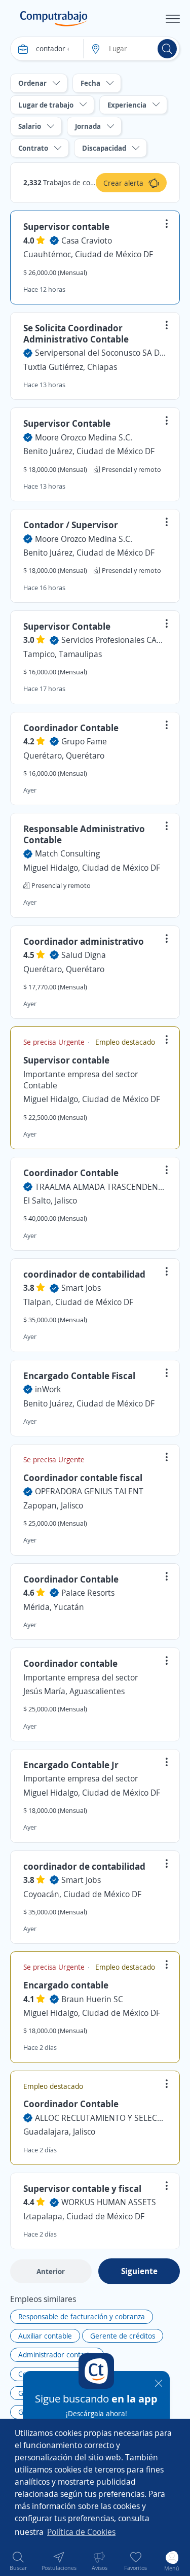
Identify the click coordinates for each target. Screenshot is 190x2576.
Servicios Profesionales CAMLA (114, 640)
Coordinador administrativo (84, 941)
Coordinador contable (70, 1663)
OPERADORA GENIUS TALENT (89, 1491)
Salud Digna (84, 955)
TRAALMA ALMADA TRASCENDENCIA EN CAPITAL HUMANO (101, 1187)
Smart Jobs (81, 1288)
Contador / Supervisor (71, 525)
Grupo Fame (84, 741)
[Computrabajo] (54, 19)
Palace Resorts (88, 1593)
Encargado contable (66, 1985)
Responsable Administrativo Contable (84, 834)
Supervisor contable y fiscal (82, 2188)
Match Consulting (67, 853)
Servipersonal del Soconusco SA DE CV (101, 353)
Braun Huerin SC (92, 1999)
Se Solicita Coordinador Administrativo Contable (76, 333)
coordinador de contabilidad (84, 1274)
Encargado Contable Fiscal (79, 1376)
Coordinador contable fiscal (83, 1478)
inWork (48, 1389)
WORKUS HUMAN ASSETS (109, 2202)
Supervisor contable (66, 226)
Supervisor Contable (67, 423)
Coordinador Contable (71, 728)
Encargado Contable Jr (71, 1765)
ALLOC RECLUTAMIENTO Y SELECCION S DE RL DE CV (101, 2118)
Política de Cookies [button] (81, 2532)
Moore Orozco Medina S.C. (84, 437)
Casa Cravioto (87, 241)
